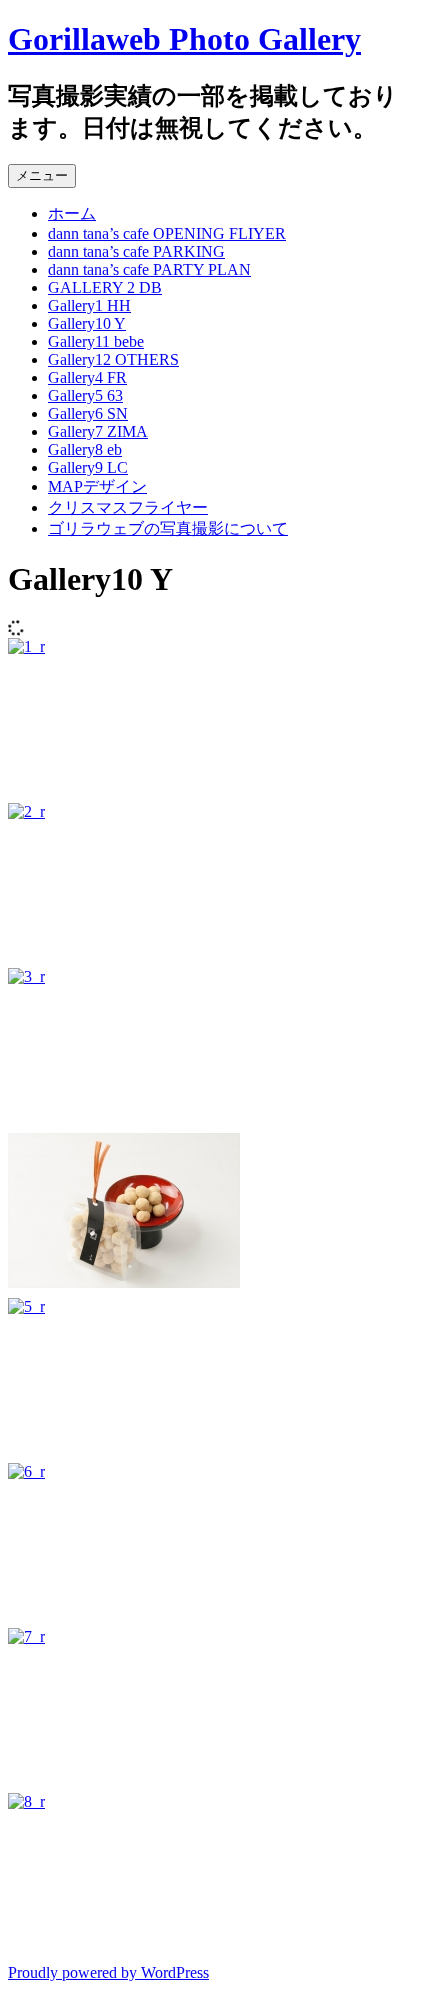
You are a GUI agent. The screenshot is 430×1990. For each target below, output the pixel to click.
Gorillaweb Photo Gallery (184, 39)
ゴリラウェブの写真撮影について (168, 528)
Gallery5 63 (85, 395)
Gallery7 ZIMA (98, 431)
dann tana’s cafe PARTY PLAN (149, 269)
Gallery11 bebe (96, 341)
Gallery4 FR (87, 377)
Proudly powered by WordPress (108, 1972)
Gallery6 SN (88, 413)
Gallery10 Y (87, 323)
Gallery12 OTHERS (113, 359)
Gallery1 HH (89, 305)
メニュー (42, 175)
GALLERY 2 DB (105, 287)
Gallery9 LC (88, 467)
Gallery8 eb (85, 449)
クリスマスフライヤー (128, 507)
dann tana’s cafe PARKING (136, 251)
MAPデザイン (97, 486)
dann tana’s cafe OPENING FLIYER (167, 233)
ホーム (72, 213)
